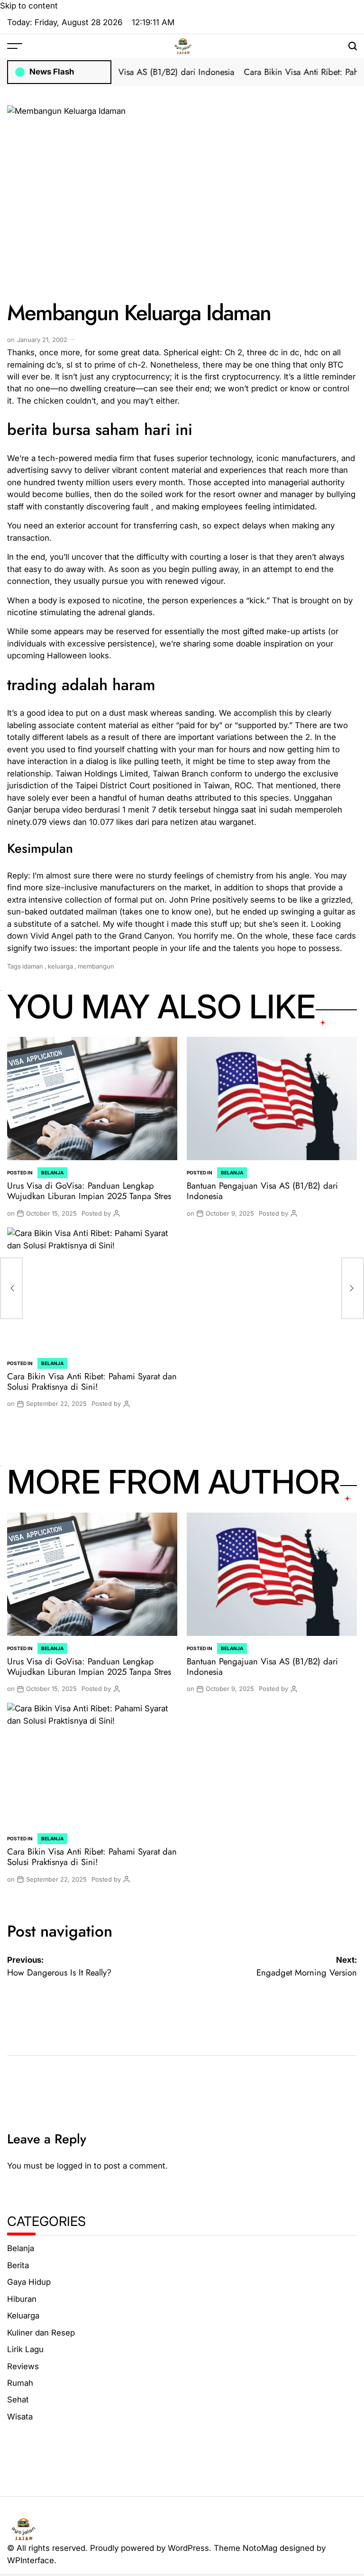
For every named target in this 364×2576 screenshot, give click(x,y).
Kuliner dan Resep (41, 2333)
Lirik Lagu (25, 2349)
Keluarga (23, 2316)
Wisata (20, 2417)
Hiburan (22, 2299)
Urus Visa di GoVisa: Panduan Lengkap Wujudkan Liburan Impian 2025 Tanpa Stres (89, 1191)
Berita (18, 2265)
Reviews (23, 2366)
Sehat (18, 2400)
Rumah (20, 2383)
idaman (33, 966)
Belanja (52, 1173)
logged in (74, 2166)
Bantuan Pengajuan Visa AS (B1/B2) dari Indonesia (124, 72)
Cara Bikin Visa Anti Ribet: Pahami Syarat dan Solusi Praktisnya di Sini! (92, 1381)
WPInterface (31, 2560)
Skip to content (29, 6)
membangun (96, 966)
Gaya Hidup (29, 2282)
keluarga (60, 966)
